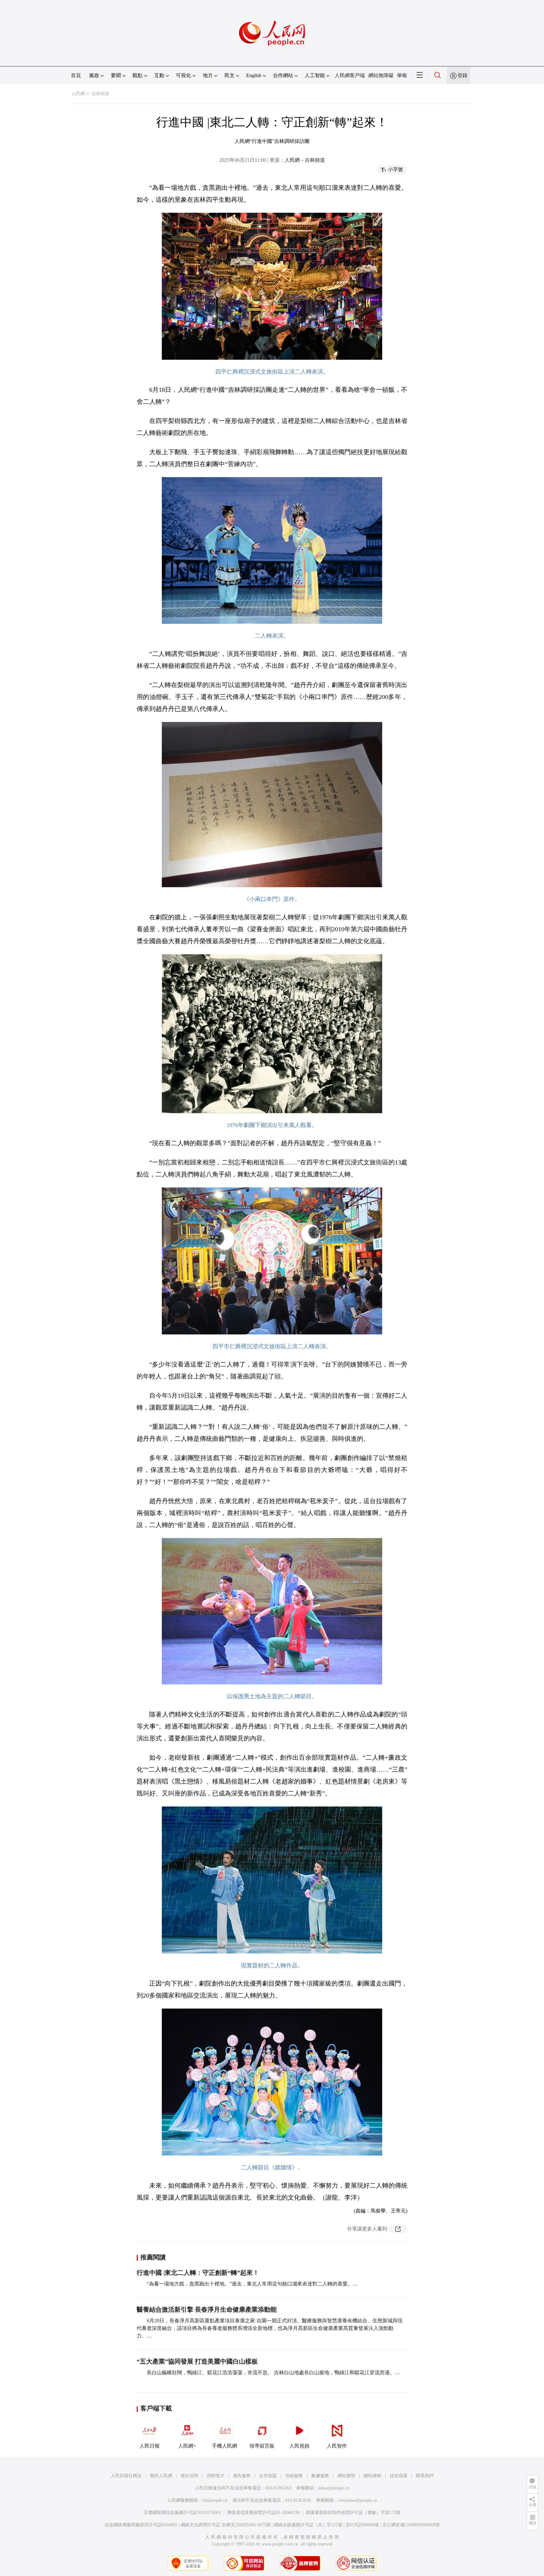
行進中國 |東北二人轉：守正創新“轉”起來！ (198, 2273)
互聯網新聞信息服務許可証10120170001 (182, 2513)
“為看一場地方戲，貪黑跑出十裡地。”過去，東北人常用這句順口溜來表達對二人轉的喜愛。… (252, 2284)
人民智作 (337, 2446)
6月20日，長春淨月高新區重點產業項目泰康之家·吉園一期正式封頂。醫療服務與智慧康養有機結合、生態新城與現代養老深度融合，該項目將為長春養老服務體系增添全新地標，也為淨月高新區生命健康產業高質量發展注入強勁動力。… (270, 2328)
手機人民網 (224, 2446)
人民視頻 (299, 2446)
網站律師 (372, 2476)
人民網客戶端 (350, 75)
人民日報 (150, 2446)
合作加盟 (268, 2476)
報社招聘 (190, 2476)
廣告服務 (242, 2476)
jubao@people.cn (334, 2488)
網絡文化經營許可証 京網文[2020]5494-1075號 (226, 2525)
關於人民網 (161, 2476)
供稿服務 (294, 2476)
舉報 (402, 75)
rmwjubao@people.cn (358, 2500)
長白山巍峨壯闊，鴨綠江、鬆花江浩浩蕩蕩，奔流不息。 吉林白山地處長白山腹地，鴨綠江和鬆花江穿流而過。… (273, 2373)
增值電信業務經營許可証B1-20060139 (263, 2513)
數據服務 (320, 2476)
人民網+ (187, 2446)
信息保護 (399, 2476)
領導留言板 (262, 2446)
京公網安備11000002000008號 (411, 2525)
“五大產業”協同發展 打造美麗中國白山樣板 (197, 2361)
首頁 (76, 75)
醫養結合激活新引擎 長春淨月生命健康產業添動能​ (207, 2309)
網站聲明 (346, 2476)
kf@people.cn (215, 2500)
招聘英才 (216, 2476)
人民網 (78, 94)
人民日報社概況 (126, 2476)
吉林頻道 (100, 94)
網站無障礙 (381, 75)
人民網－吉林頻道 (305, 160)
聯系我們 (425, 2476)
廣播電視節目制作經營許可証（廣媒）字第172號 (353, 2513)
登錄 (462, 75)
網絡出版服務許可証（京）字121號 (308, 2525)
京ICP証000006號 (362, 2525)
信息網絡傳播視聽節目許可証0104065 (141, 2525)
